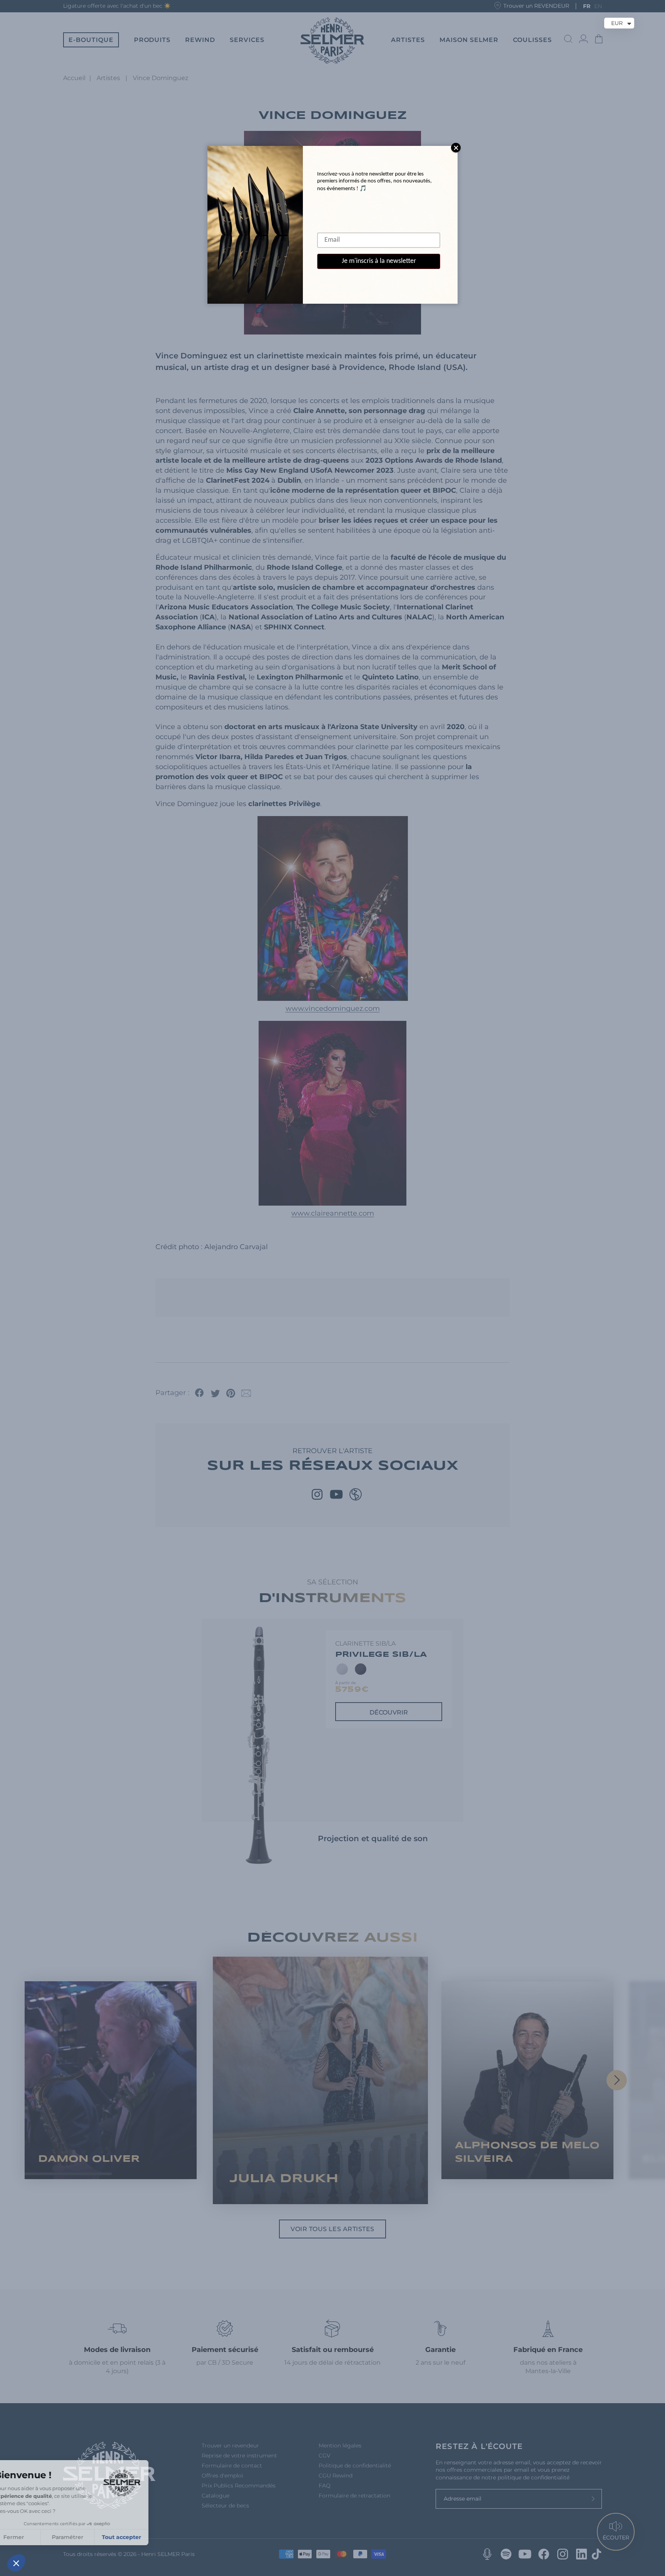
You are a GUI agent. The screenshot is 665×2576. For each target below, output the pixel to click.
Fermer (35, 2537)
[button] (16, 2563)
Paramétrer (89, 2537)
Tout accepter (142, 2537)
